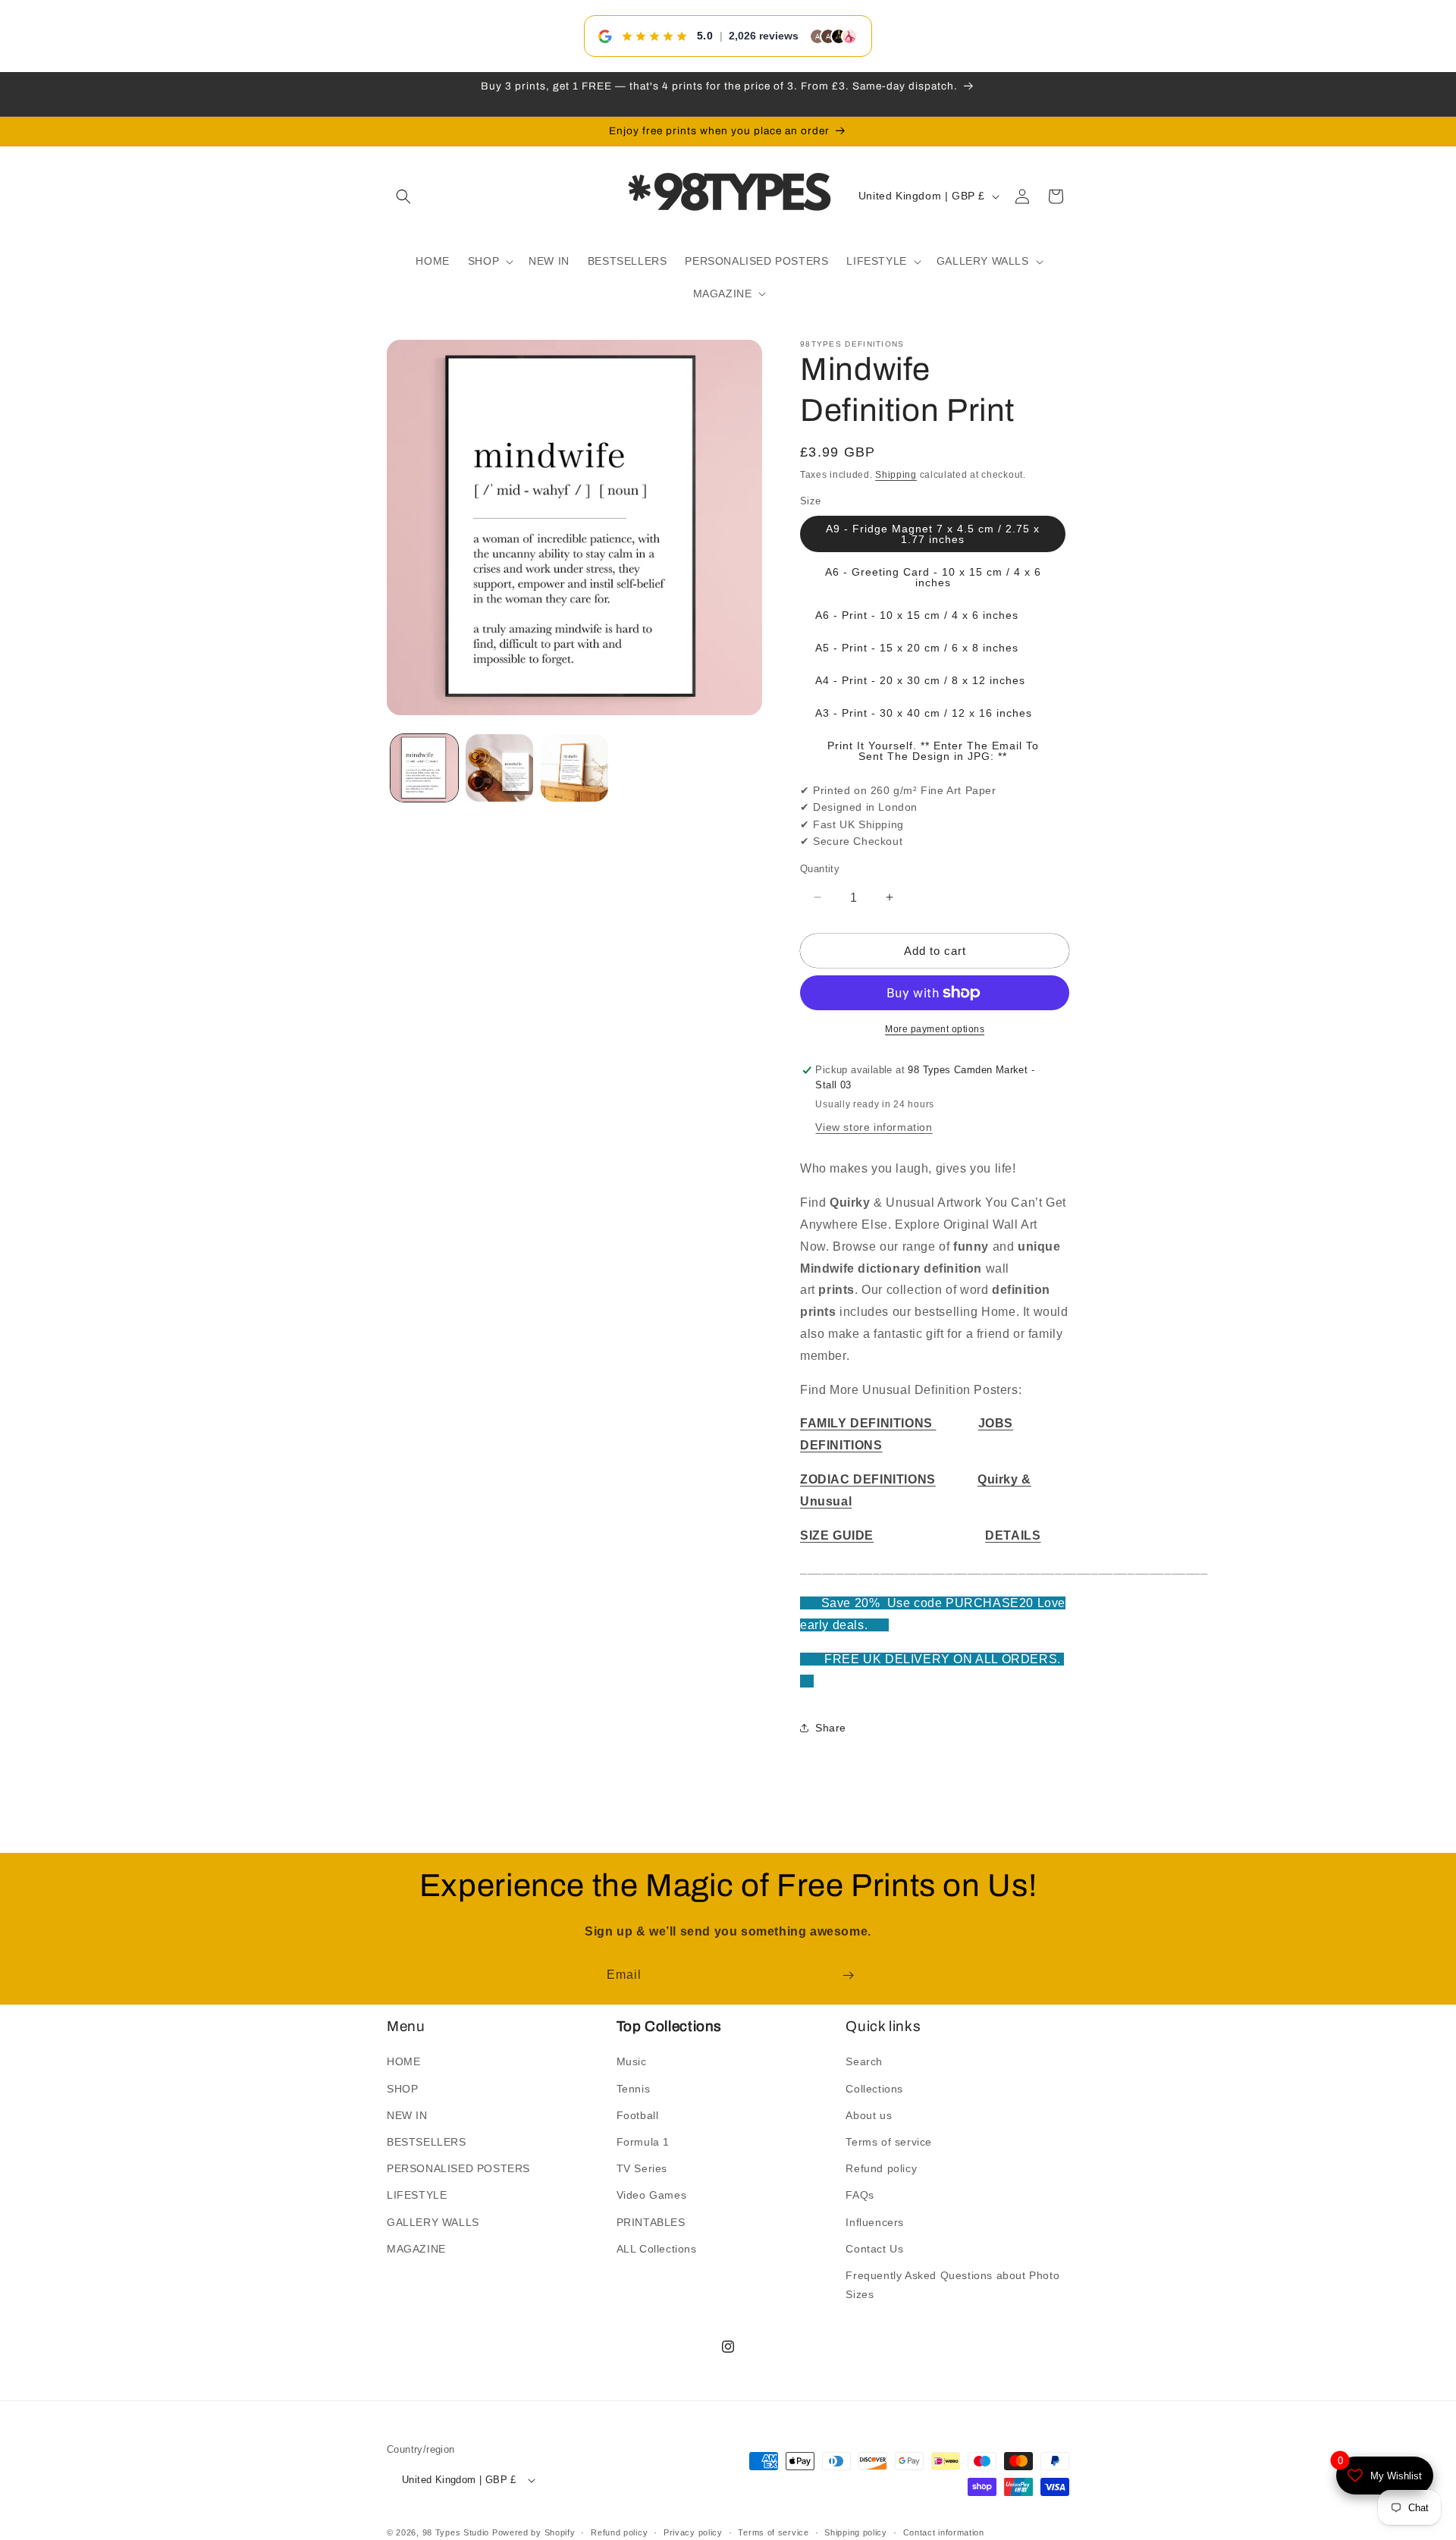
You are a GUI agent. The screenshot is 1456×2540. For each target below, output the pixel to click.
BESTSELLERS (427, 2142)
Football (638, 2115)
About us (869, 2115)
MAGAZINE (416, 2249)
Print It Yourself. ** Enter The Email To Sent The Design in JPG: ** (933, 751)
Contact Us (874, 2249)
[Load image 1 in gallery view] (424, 768)
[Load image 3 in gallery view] (574, 768)
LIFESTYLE (417, 2195)
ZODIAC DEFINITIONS (868, 1479)
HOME (403, 2061)
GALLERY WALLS (433, 2221)
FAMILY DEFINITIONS (868, 1423)
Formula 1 (643, 2142)
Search (864, 2061)
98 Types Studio (456, 2532)
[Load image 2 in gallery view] (499, 768)
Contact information (944, 2532)
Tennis (634, 2088)
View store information (874, 1127)
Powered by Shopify (534, 2532)
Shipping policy (856, 2532)
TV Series (642, 2168)
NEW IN (407, 2115)
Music (632, 2061)
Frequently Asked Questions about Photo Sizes (952, 2285)
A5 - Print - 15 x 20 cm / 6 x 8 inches (917, 648)
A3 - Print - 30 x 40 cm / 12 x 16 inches (924, 713)
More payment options (935, 1029)
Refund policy (881, 2168)
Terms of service (889, 2142)
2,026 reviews (764, 36)
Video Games (652, 2195)
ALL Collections (657, 2249)
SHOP (402, 2088)
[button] (403, 196)
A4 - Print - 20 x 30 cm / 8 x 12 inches (920, 680)
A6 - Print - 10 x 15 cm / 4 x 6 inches (917, 615)
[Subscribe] (848, 1975)
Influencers (875, 2221)
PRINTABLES (651, 2221)
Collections (874, 2088)
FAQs (860, 2195)
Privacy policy (693, 2532)
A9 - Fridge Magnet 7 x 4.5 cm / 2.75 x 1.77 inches (933, 534)
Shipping (896, 475)
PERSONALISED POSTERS (458, 2168)
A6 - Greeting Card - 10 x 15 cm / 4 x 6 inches (933, 577)
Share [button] (831, 1728)
